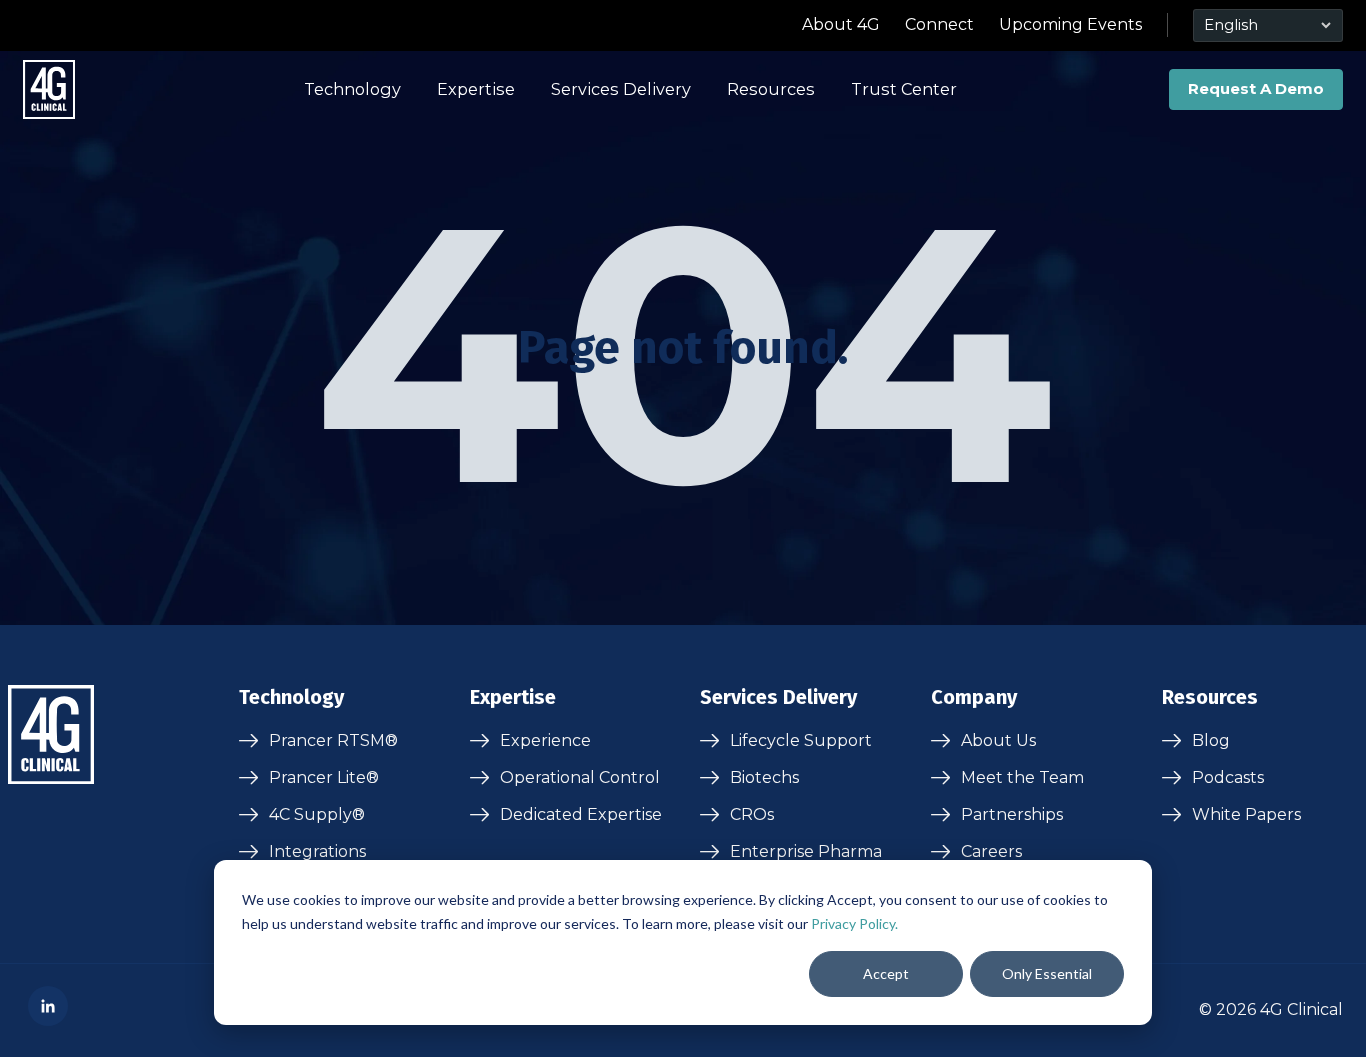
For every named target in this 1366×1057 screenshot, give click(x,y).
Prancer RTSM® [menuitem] (333, 740)
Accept (886, 973)
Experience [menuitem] (545, 740)
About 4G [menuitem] (841, 24)
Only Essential (1047, 973)
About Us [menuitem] (998, 740)
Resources (771, 89)
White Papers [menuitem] (1246, 814)
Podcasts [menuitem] (1228, 777)
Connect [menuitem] (939, 24)
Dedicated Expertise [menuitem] (581, 814)
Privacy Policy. (854, 923)
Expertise (476, 89)
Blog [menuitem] (1211, 740)
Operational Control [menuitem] (580, 777)
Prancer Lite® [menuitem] (324, 777)
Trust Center (904, 89)
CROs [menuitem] (752, 814)
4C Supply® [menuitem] (317, 814)
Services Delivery (621, 89)
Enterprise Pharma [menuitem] (806, 851)
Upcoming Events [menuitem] (1070, 24)
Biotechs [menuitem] (764, 777)
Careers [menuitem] (991, 851)
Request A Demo (1256, 88)
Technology (352, 89)
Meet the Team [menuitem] (1022, 777)
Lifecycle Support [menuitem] (801, 740)
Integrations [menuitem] (317, 851)
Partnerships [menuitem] (1012, 814)
